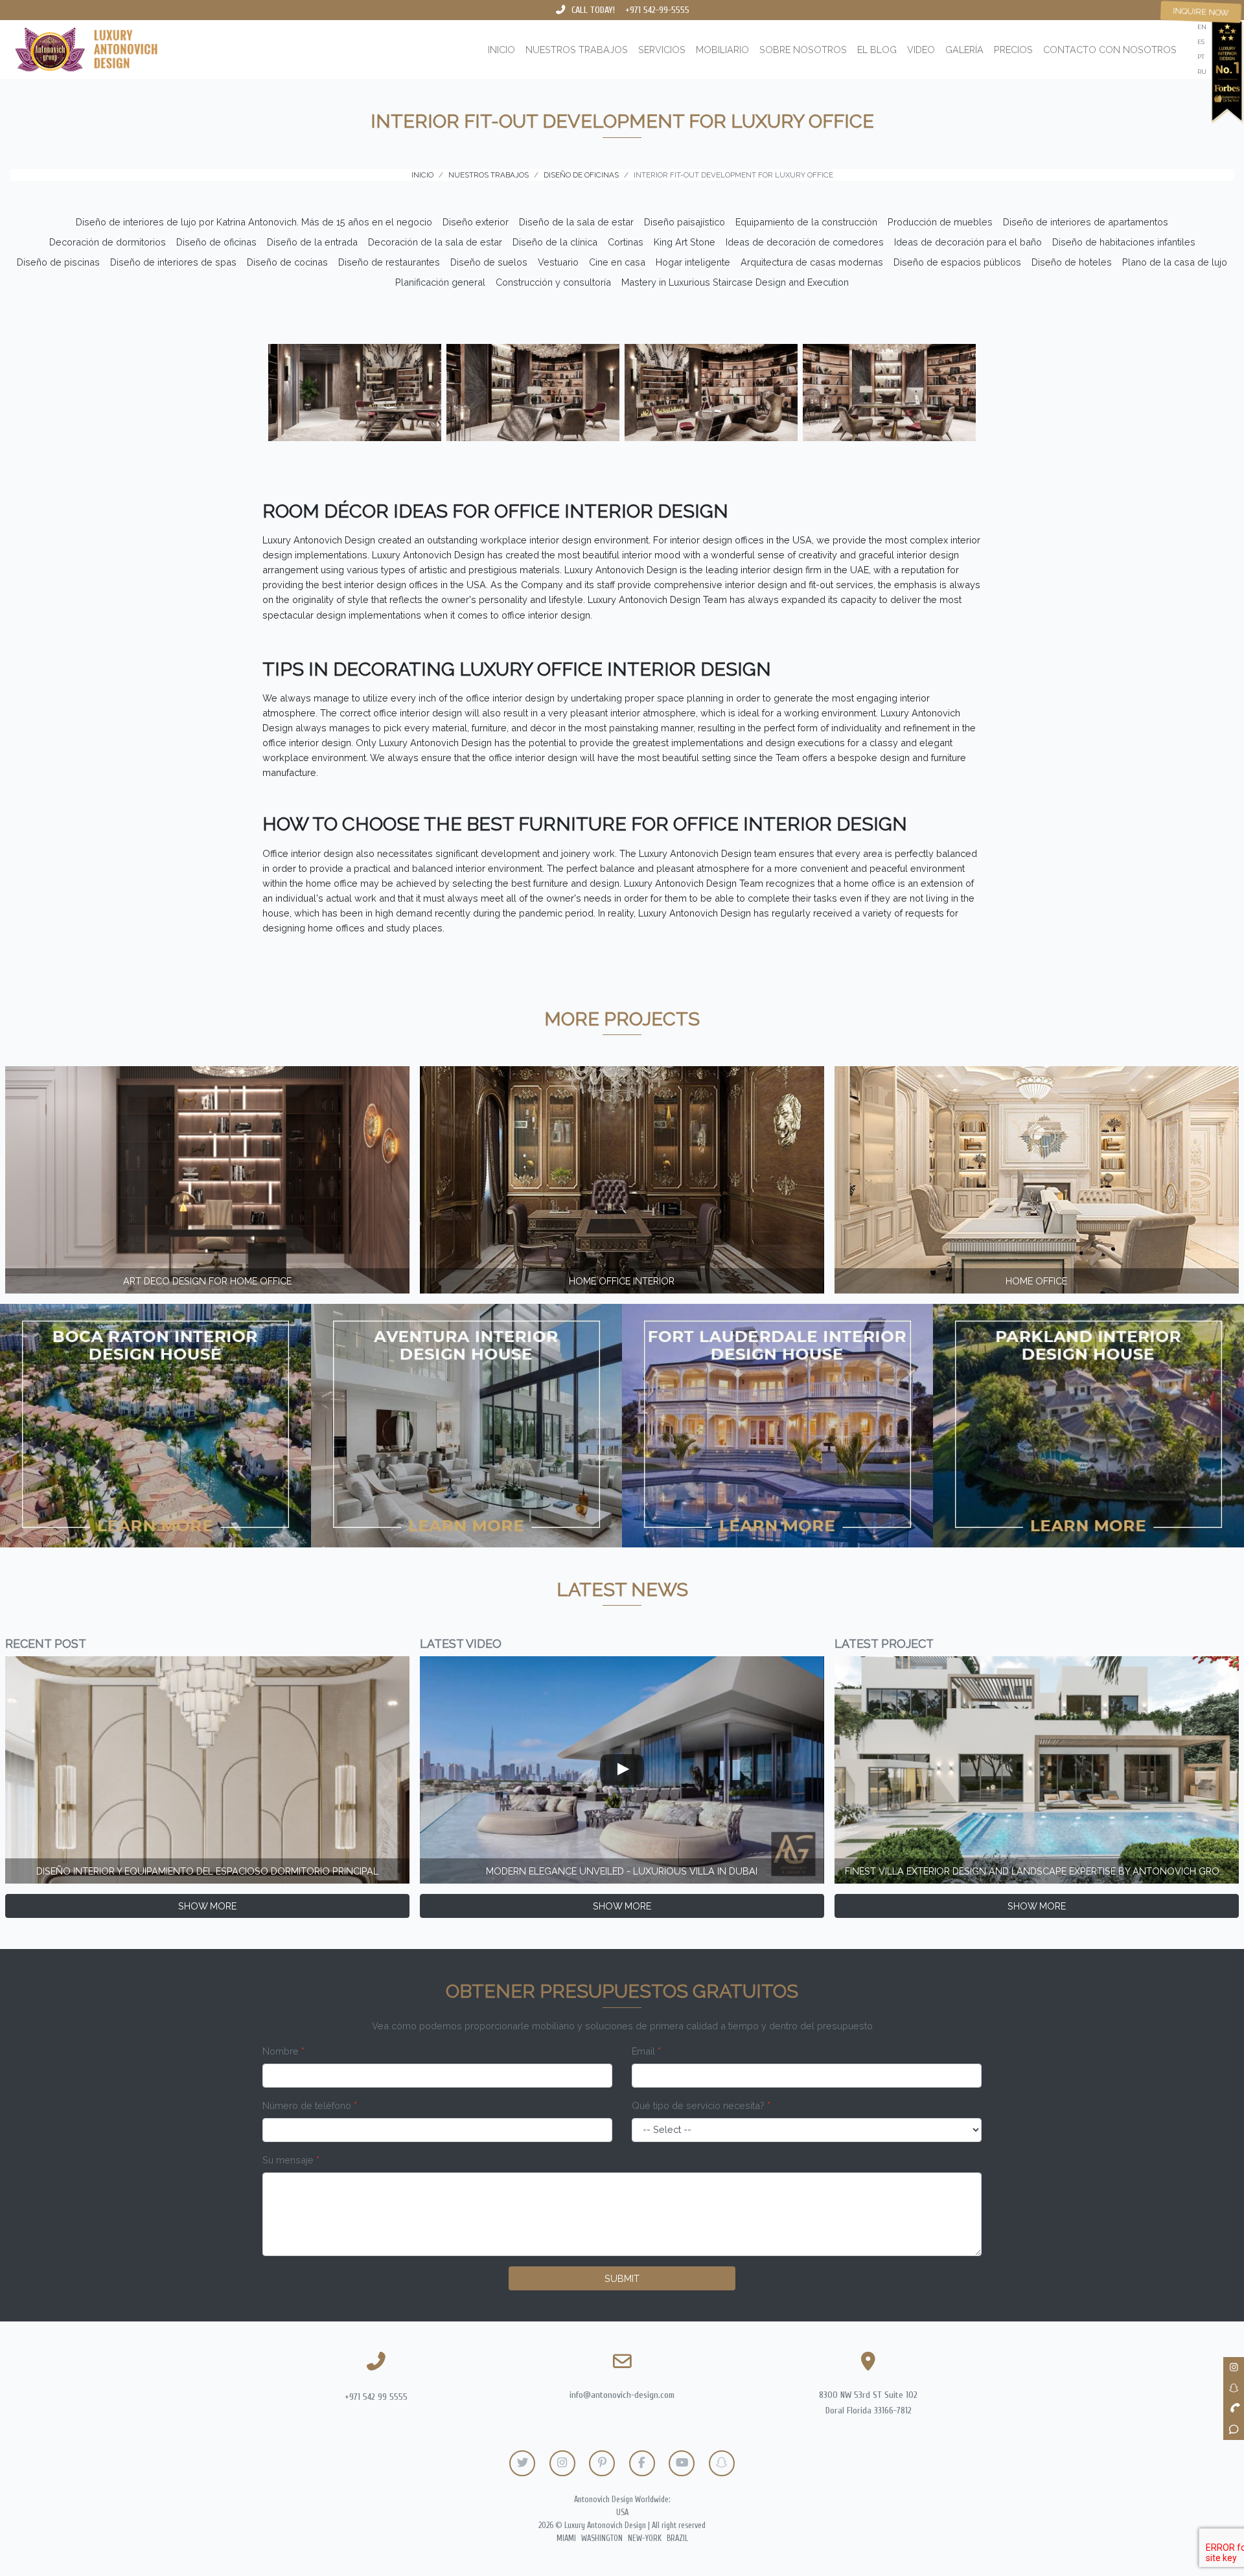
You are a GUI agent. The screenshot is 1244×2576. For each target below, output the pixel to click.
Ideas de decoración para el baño (968, 242)
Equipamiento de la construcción (806, 222)
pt (1201, 57)
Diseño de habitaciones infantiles (1124, 242)
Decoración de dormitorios (108, 242)
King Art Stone (685, 242)
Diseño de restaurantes (389, 262)
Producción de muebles (940, 222)
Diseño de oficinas (216, 242)
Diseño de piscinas (58, 262)
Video (921, 50)
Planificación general (440, 282)
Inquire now (1201, 12)
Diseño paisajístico (685, 222)
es (1201, 42)
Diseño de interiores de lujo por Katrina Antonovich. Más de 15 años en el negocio (254, 222)
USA (622, 2513)
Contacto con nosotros (1110, 50)
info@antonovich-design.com (622, 2395)
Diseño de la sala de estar (576, 222)
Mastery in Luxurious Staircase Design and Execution (735, 282)
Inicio (501, 50)
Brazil (677, 2538)
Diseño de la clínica (555, 242)
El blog (877, 50)
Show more (207, 1906)
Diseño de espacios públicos (957, 262)
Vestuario (558, 262)
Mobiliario (722, 50)
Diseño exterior (476, 222)
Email (646, 2051)
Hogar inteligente (693, 262)
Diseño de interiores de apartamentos (1086, 222)
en (1202, 27)
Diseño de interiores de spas (173, 262)
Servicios (662, 50)
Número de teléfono (310, 2105)
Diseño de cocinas (287, 262)
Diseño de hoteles (1072, 262)
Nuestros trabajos (577, 50)
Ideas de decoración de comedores (805, 242)
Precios (1013, 50)
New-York (645, 2538)
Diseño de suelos (489, 262)
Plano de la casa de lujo (1175, 262)
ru (1202, 72)
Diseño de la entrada (312, 242)
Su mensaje (291, 2160)
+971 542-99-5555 (657, 10)
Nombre (283, 2051)
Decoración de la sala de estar (435, 242)
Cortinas (626, 242)
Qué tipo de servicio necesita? (701, 2105)
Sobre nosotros (803, 50)
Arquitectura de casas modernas (812, 262)
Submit (622, 2278)
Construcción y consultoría (553, 282)
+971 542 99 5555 (376, 2397)
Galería (964, 50)
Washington (602, 2538)
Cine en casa (617, 262)
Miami (566, 2538)
